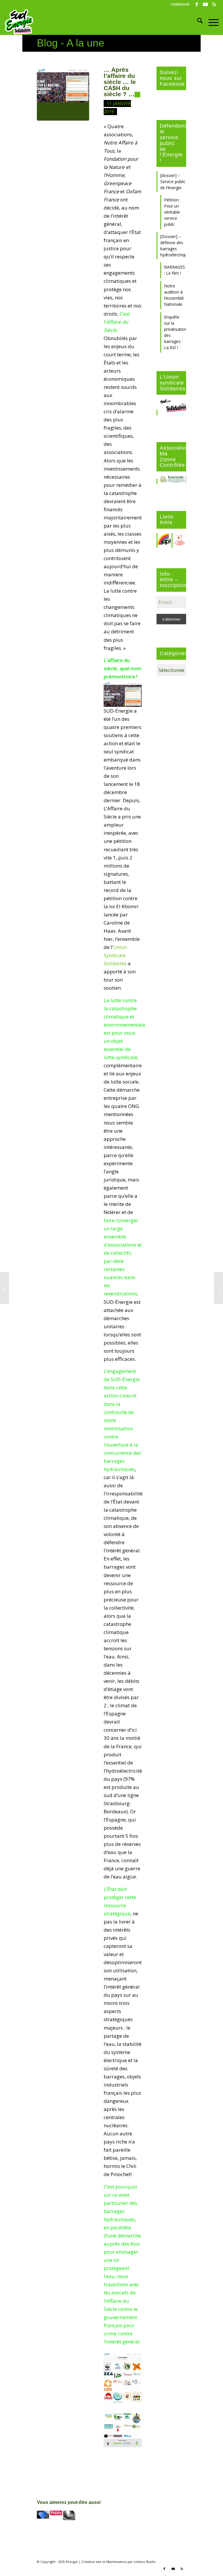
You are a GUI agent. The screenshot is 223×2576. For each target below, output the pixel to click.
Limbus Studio (145, 2562)
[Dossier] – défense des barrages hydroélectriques (173, 246)
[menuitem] (178, 4)
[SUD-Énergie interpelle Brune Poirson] (218, 1288)
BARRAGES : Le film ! (175, 270)
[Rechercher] (197, 22)
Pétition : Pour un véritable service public (172, 212)
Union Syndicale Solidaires (115, 955)
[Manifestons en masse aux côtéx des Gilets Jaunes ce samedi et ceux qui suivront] (5, 1288)
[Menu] (211, 22)
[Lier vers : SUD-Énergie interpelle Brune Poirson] (43, 2515)
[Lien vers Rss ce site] (214, 4)
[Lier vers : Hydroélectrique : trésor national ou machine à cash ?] (56, 2513)
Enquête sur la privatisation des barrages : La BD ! (175, 332)
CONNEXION (180, 4)
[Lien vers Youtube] (205, 4)
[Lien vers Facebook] (197, 4)
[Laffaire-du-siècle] (63, 94)
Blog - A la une (71, 43)
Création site (91, 2562)
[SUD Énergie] (19, 22)
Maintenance (116, 2562)
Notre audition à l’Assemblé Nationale (174, 295)
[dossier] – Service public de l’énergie (173, 182)
